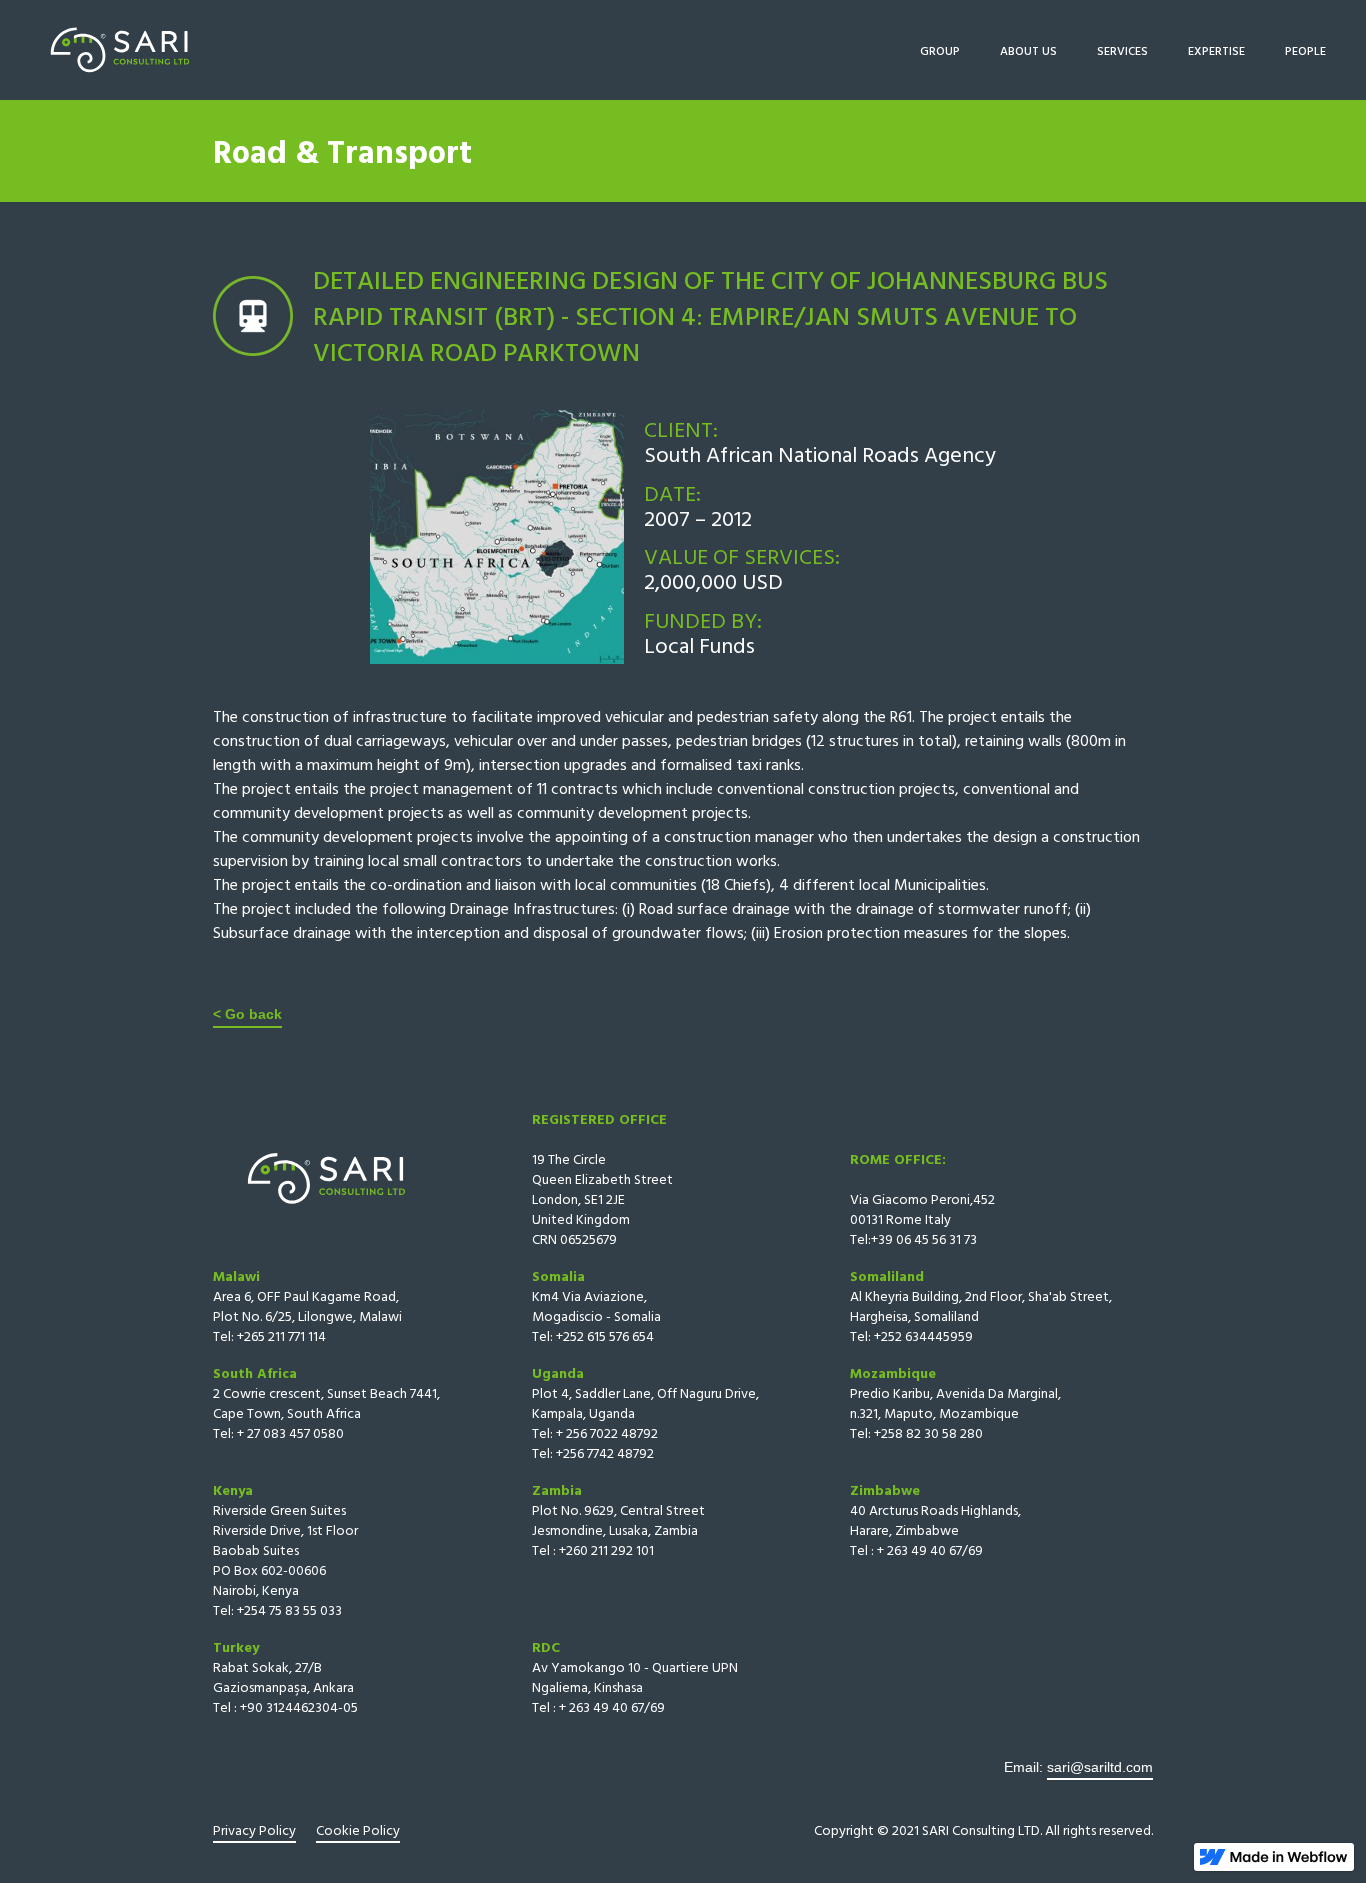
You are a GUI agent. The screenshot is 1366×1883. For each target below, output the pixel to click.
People (1305, 50)
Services (1122, 50)
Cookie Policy (358, 1829)
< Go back (247, 1014)
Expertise (1216, 50)
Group (940, 50)
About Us (1028, 50)
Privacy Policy (254, 1829)
